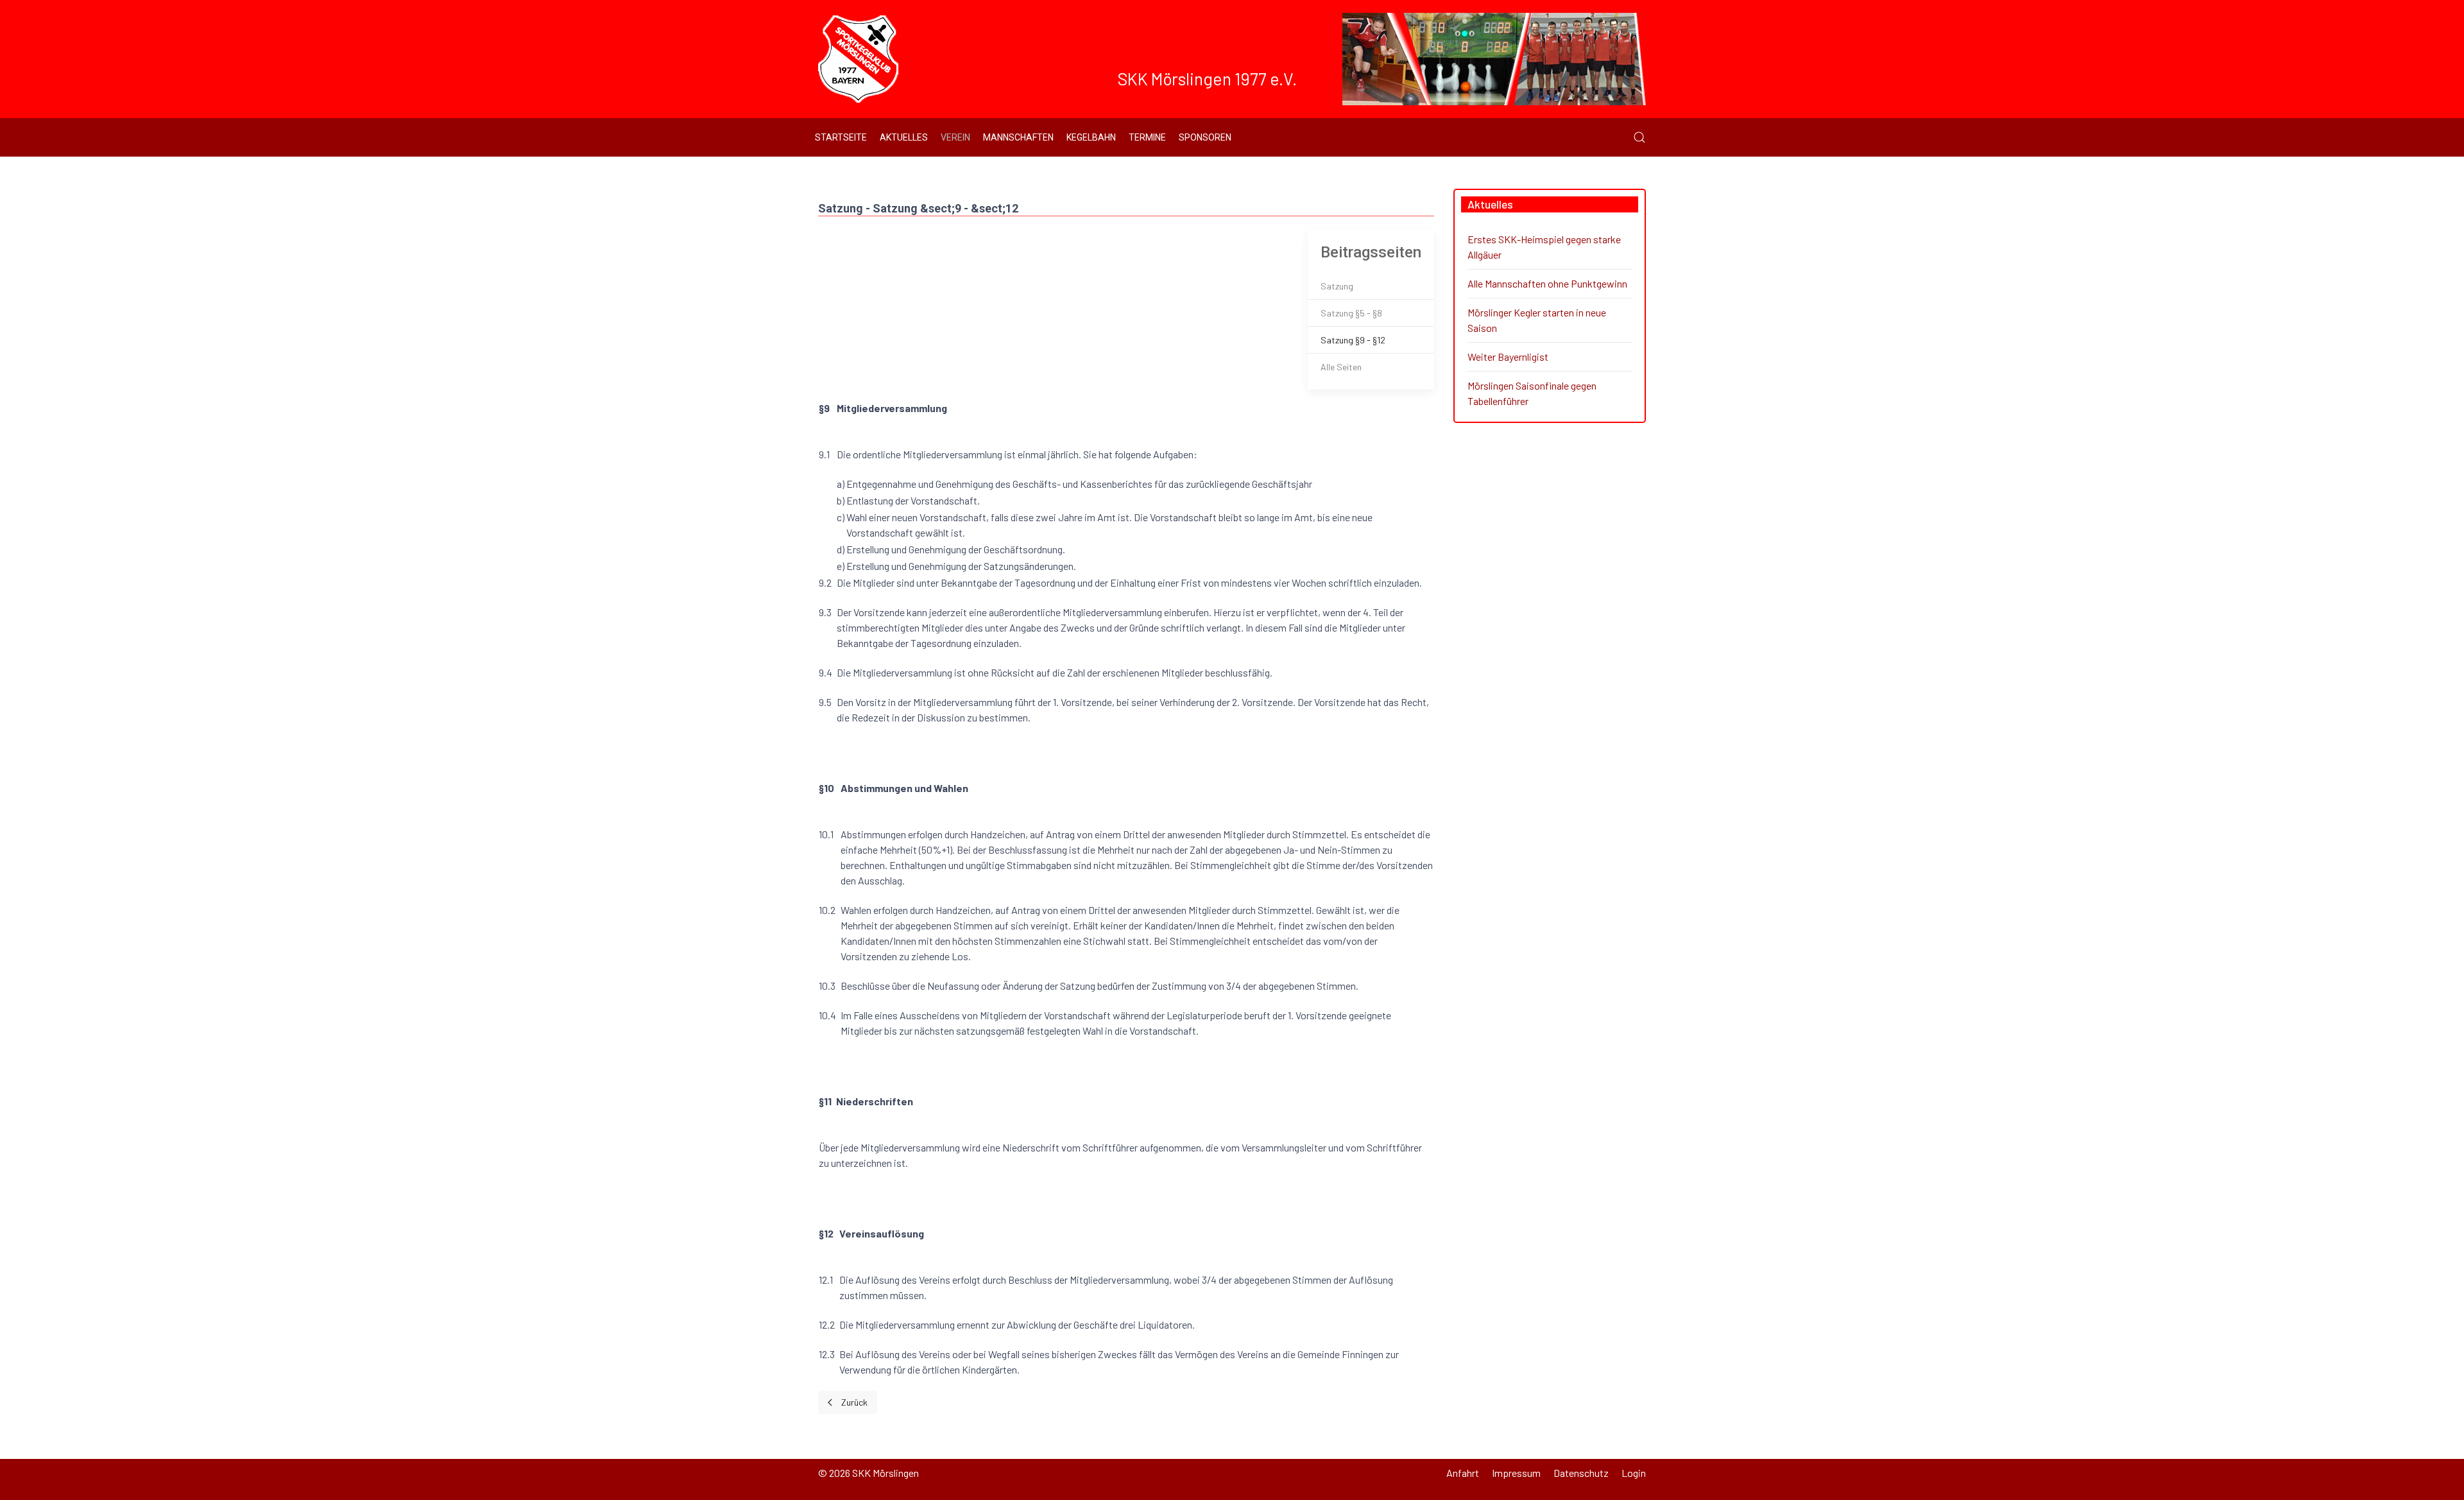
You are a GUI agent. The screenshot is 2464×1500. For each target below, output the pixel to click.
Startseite (841, 137)
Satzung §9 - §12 (1353, 340)
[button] (1639, 137)
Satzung (1337, 286)
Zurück (854, 1402)
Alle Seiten (1341, 367)
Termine (1147, 137)
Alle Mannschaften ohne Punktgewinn (1547, 283)
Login (1634, 1473)
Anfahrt (1463, 1473)
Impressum (1516, 1473)
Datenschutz (1581, 1473)
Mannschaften (1018, 137)
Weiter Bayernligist (1508, 357)
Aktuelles (904, 137)
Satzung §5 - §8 (1351, 313)
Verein (955, 137)
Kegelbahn (1091, 137)
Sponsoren (1205, 137)
